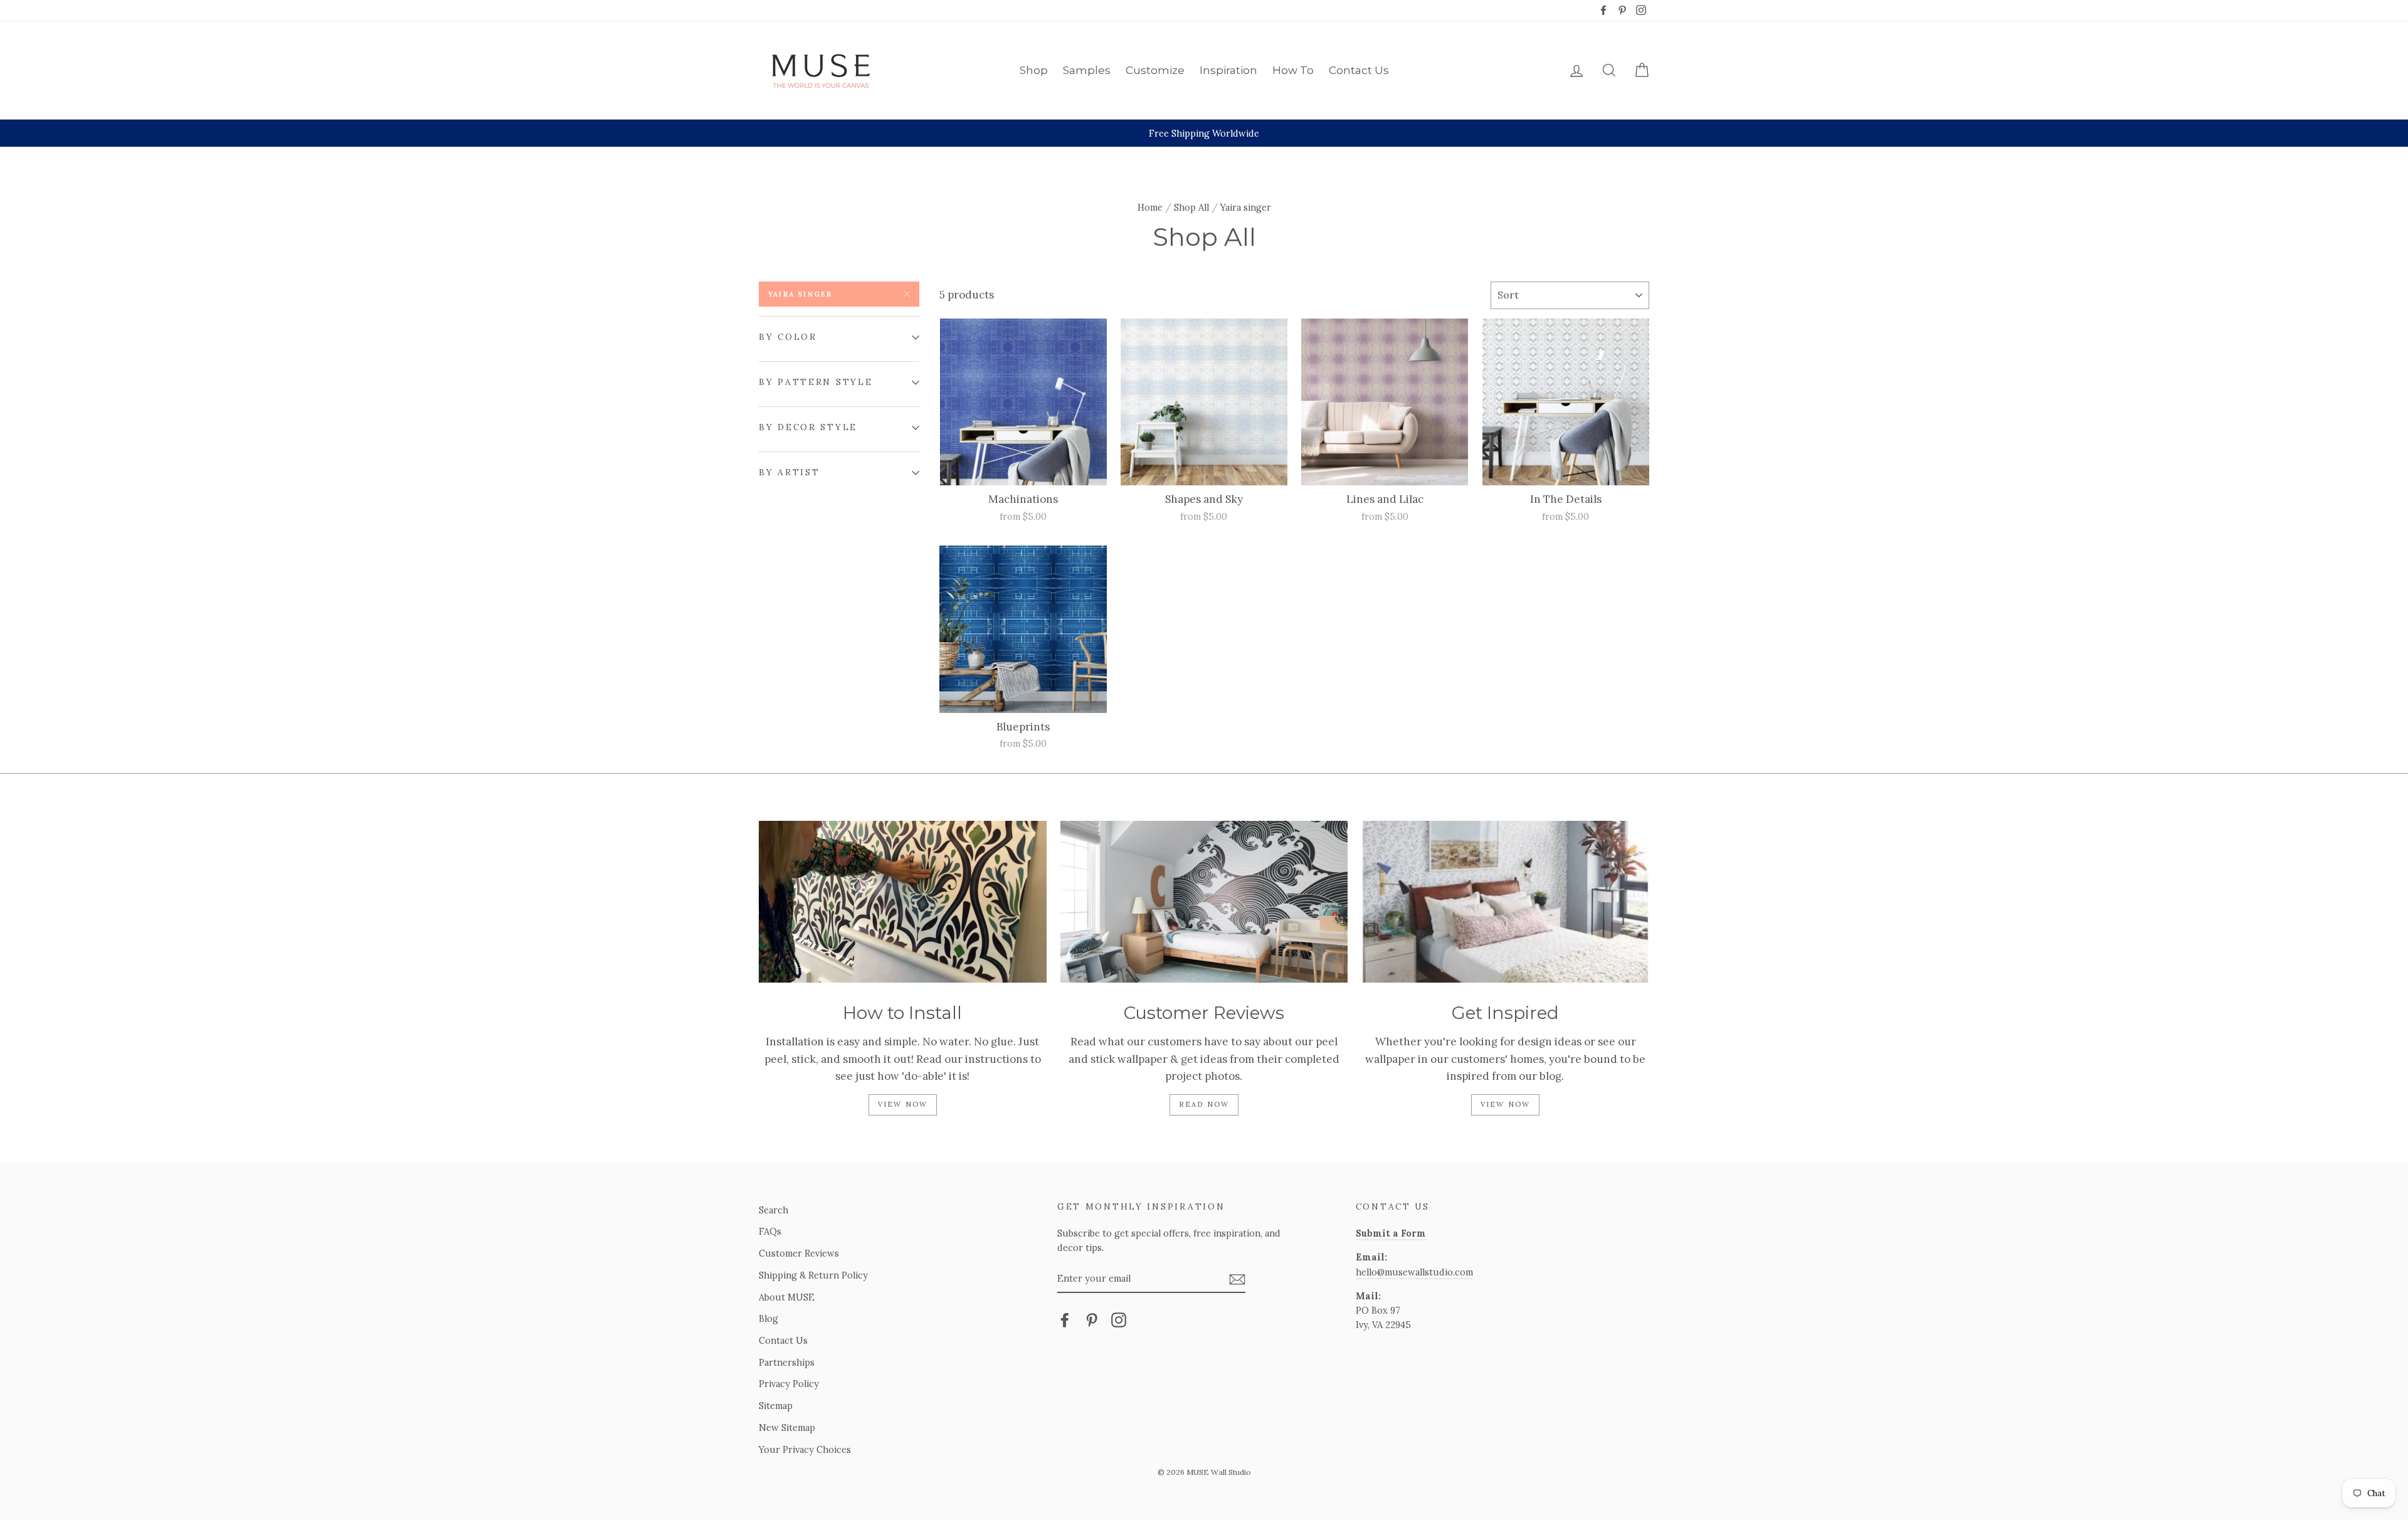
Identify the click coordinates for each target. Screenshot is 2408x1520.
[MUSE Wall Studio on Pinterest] (1092, 1320)
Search (774, 1210)
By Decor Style (808, 427)
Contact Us (1359, 70)
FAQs (770, 1231)
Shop (1034, 70)
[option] (1204, 133)
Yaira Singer (800, 294)
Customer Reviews (799, 1253)
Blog (768, 1318)
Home (1150, 207)
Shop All (1191, 207)
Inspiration (1228, 70)
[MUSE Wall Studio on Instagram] (1119, 1320)
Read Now (1204, 1104)
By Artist (789, 472)
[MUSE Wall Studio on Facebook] (1065, 1320)
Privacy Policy (789, 1384)
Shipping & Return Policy (813, 1275)
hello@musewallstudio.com (1414, 1272)
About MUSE (787, 1297)
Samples (1087, 70)
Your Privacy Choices (805, 1449)
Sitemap (776, 1406)
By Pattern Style (816, 382)
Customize (1155, 70)
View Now (903, 1104)
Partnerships (787, 1362)
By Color (788, 337)
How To (1293, 70)
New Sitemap (787, 1428)
